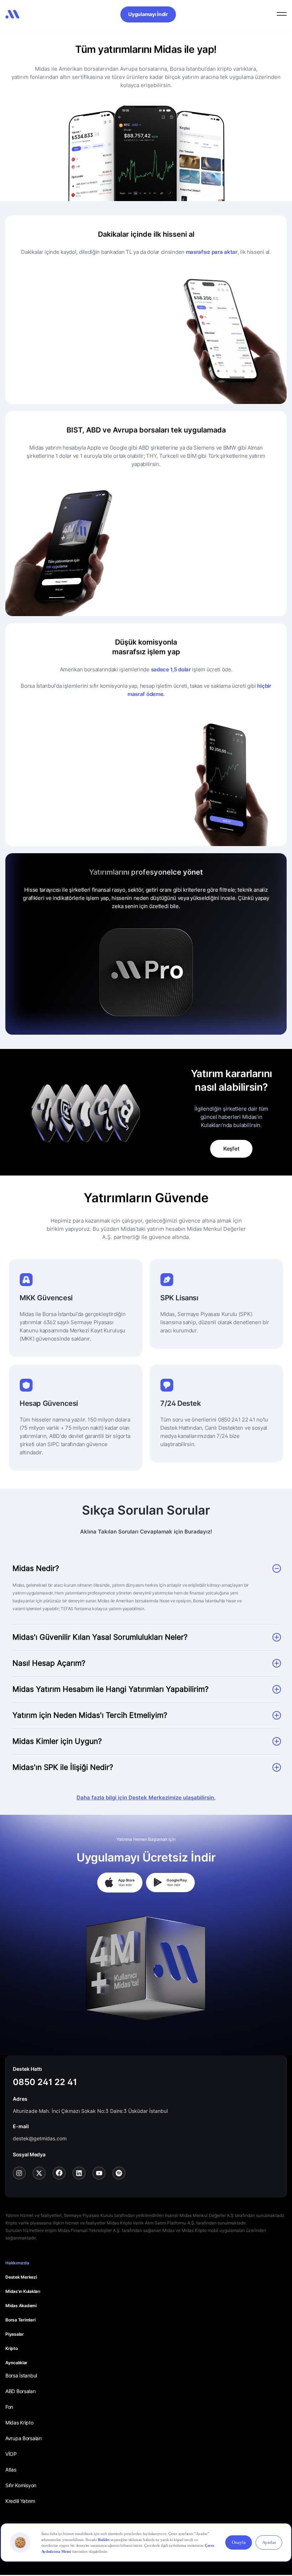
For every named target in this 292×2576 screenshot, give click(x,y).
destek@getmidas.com (40, 2138)
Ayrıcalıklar (16, 2363)
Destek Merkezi (21, 2277)
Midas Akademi (21, 2306)
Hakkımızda (17, 2263)
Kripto (12, 2348)
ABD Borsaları (20, 2391)
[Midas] (12, 14)
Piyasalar (15, 2334)
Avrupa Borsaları (24, 2438)
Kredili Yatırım (20, 2501)
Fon (9, 2407)
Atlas (11, 2470)
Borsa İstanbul (21, 2375)
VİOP (11, 2454)
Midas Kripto (19, 2423)
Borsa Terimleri (20, 2320)
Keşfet (231, 1149)
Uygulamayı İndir (148, 14)
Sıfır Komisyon (21, 2485)
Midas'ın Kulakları (23, 2291)
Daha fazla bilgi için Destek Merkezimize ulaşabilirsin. (146, 1797)
